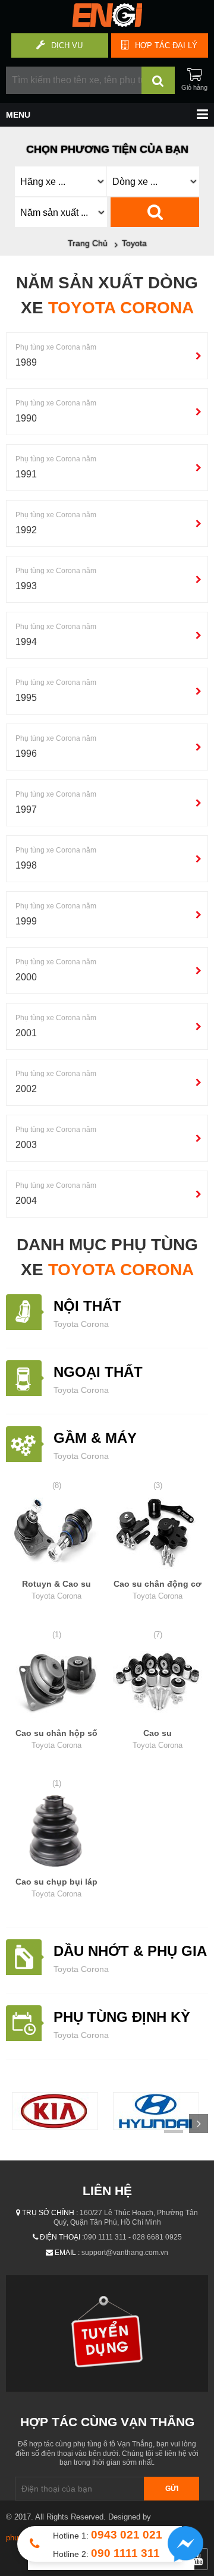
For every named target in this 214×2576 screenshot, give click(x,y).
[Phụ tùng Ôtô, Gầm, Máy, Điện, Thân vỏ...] (107, 24)
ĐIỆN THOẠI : (62, 2237)
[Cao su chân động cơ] (158, 1535)
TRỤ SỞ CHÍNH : (50, 2213)
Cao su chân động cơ (158, 1590)
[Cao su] (158, 1684)
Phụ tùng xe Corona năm (56, 347)
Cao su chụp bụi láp (56, 1888)
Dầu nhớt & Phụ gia (130, 1951)
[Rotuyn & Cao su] (56, 1535)
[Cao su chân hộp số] (56, 1684)
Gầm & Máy (95, 1438)
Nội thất (87, 1306)
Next (199, 2124)
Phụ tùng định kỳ (122, 2017)
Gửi (172, 2489)
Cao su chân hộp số (56, 1739)
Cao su (158, 1739)
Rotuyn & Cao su (56, 1590)
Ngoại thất (98, 1372)
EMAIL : (67, 2253)
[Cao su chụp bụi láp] (56, 1833)
